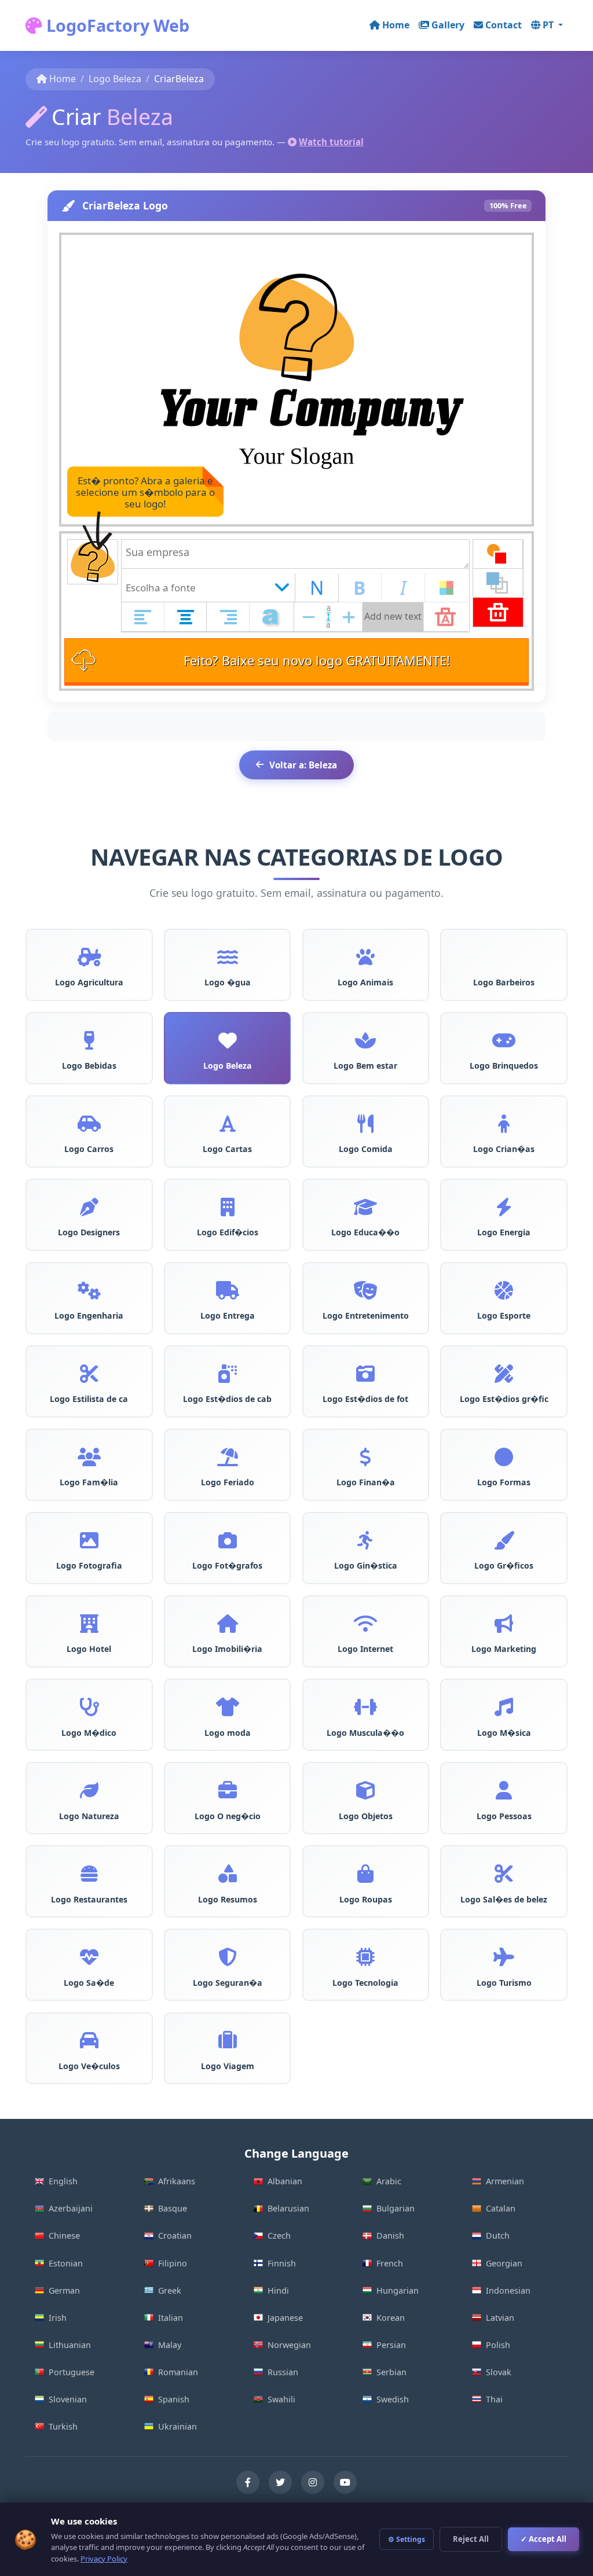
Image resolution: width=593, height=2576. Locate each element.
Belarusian (288, 2208)
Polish (498, 2345)
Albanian (285, 2181)
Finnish (282, 2263)
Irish (58, 2318)
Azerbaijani (71, 2208)
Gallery (448, 25)
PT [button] (549, 25)
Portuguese (72, 2372)
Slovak (499, 2372)
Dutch (498, 2235)
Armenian (505, 2181)
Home (396, 25)
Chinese (64, 2235)
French (390, 2263)
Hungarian (398, 2290)
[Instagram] (313, 2482)
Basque (173, 2208)
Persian (391, 2345)
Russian (283, 2372)
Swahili (281, 2399)
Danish (390, 2235)
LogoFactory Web (116, 25)
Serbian (391, 2372)
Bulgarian (396, 2208)
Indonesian (508, 2290)
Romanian (178, 2372)
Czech (279, 2235)
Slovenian (68, 2399)
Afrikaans (177, 2181)
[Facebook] (248, 2482)
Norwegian (289, 2345)
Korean (391, 2318)
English (63, 2181)
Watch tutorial (331, 142)
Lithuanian (70, 2345)
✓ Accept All (543, 2539)
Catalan (501, 2208)
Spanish (174, 2399)
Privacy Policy (104, 2559)
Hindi (278, 2290)
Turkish (63, 2426)
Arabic (389, 2181)
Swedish (393, 2399)
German (64, 2290)
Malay (170, 2345)
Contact (504, 25)
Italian (171, 2318)
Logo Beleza (115, 79)
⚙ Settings (407, 2539)
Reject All (471, 2539)
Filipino (173, 2263)
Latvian (500, 2318)
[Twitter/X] (280, 2482)
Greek (170, 2290)
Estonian (66, 2263)
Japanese (285, 2318)
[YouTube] (345, 2482)
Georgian (504, 2263)
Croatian (175, 2235)
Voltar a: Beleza (303, 765)
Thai (494, 2399)
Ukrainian (177, 2426)
